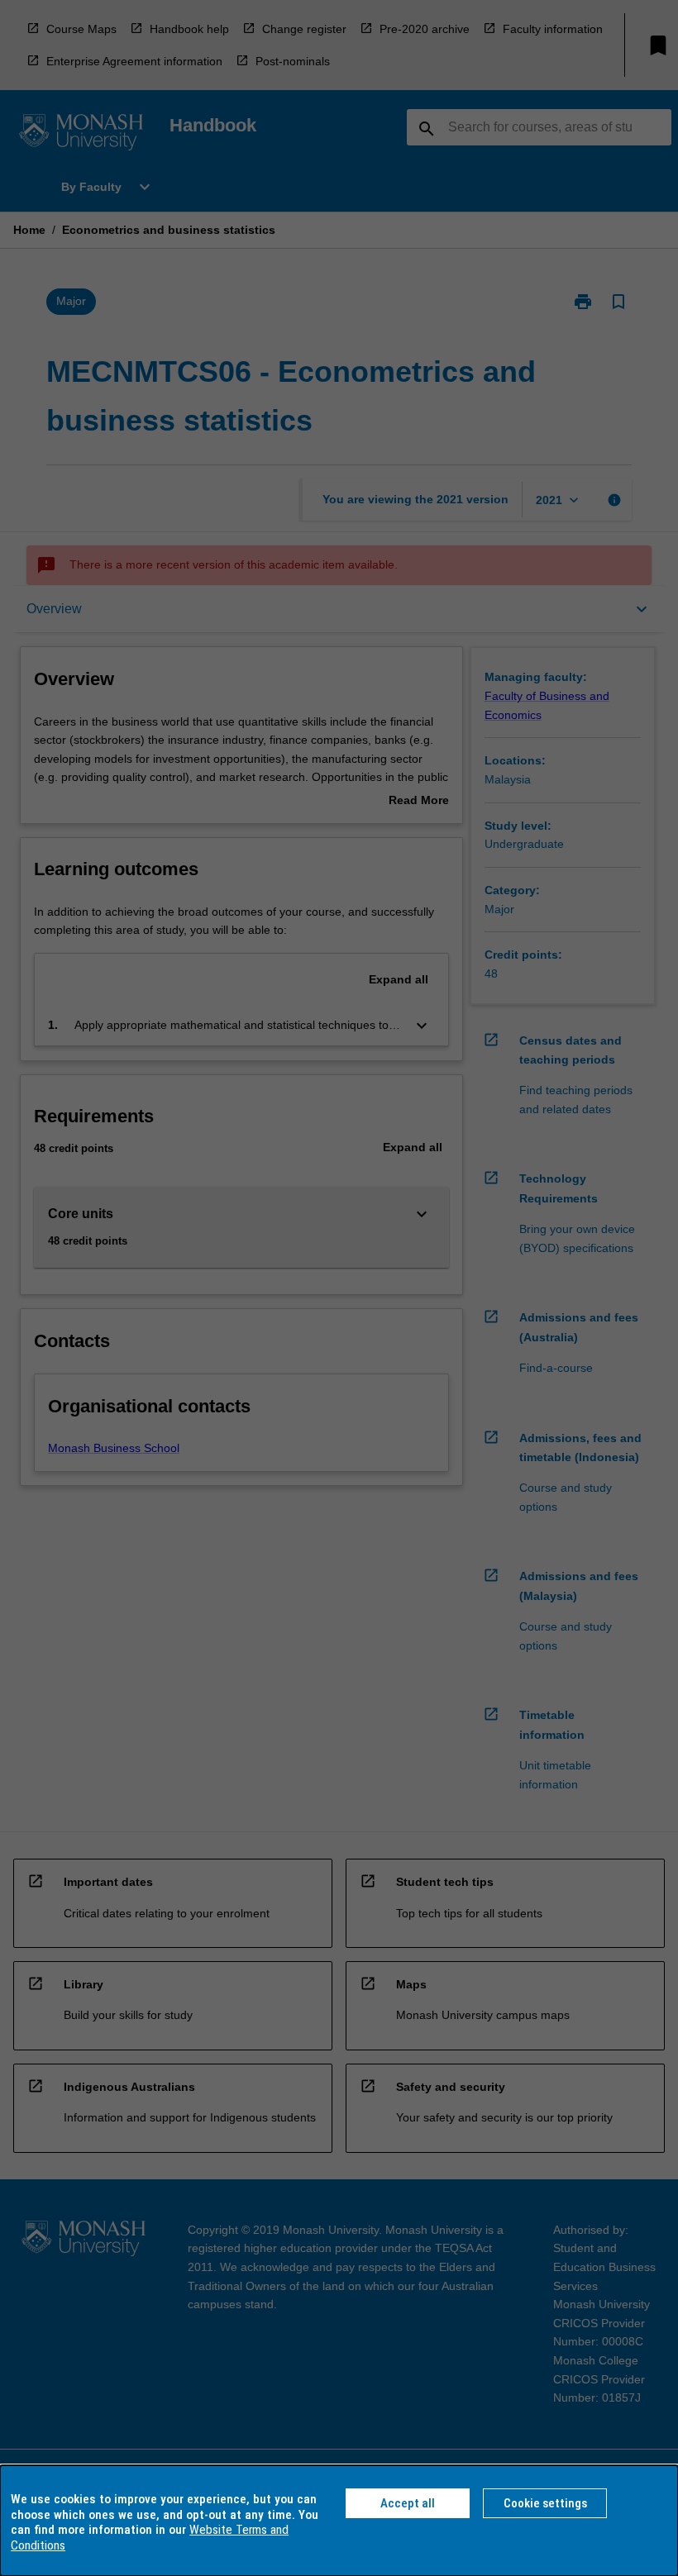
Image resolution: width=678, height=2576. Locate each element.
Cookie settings (545, 2503)
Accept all (408, 2503)
